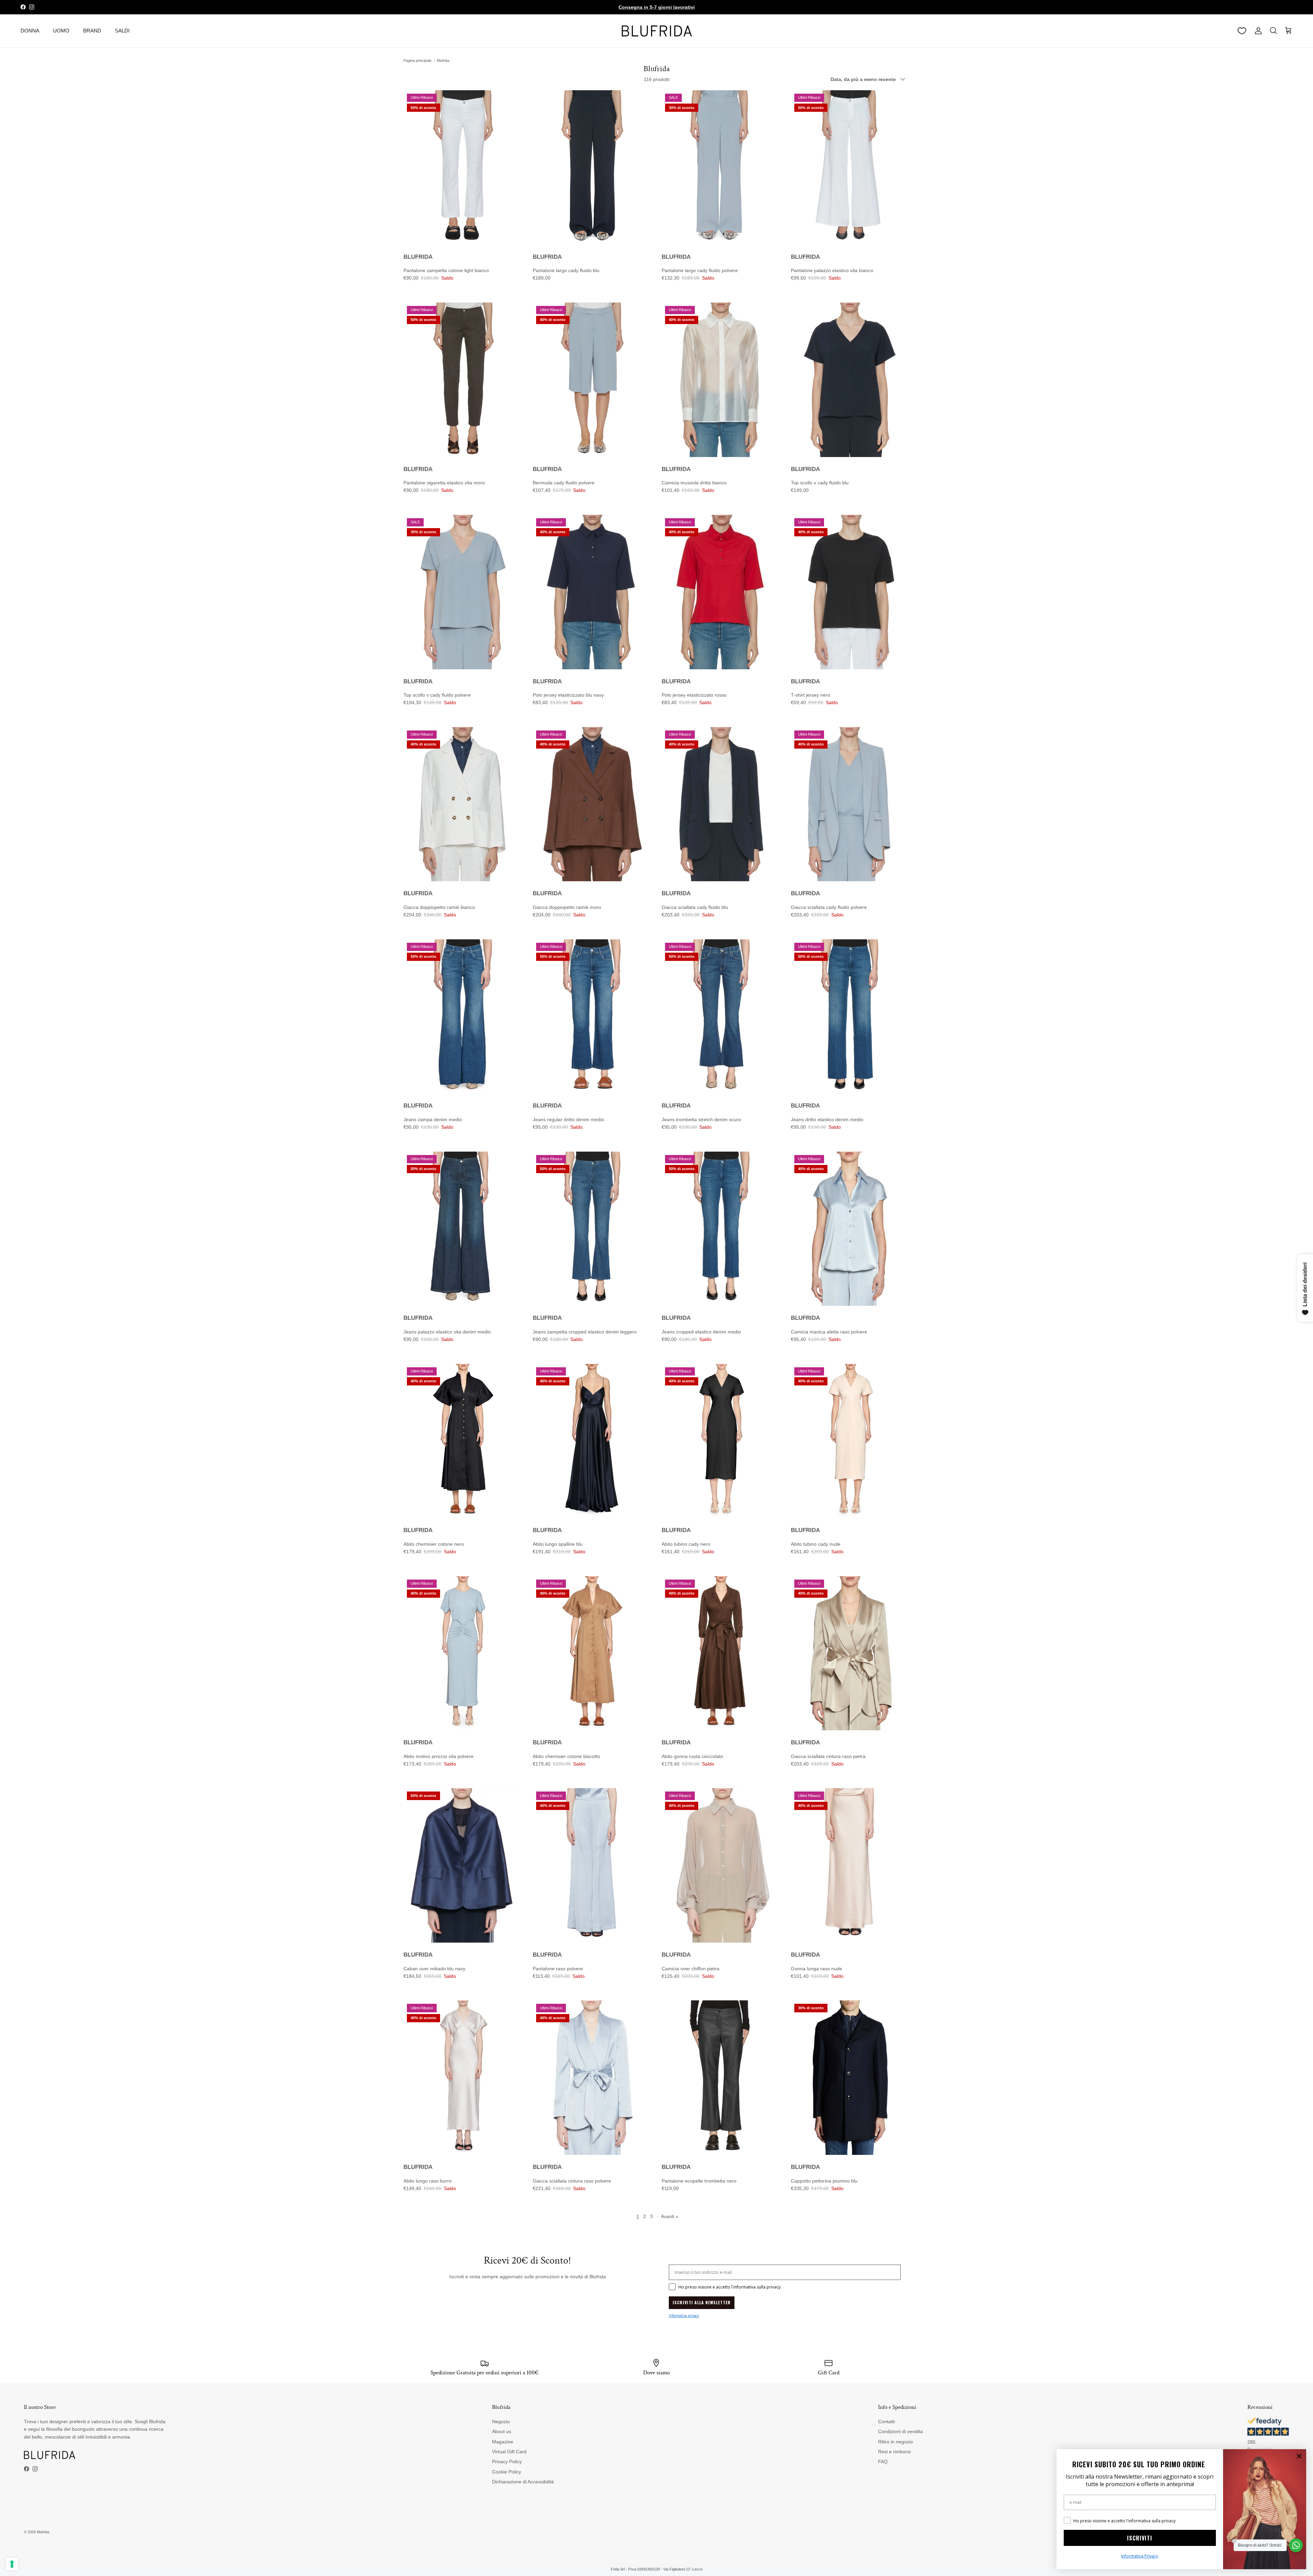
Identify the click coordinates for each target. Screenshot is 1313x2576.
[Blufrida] (656, 31)
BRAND (92, 31)
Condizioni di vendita (900, 2431)
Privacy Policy (507, 2461)
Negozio (501, 2421)
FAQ (883, 2461)
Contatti (886, 2421)
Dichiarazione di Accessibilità (523, 2482)
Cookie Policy (507, 2472)
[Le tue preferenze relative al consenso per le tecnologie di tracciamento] (12, 2564)
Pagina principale (417, 61)
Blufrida (443, 61)
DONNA (30, 31)
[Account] (1257, 31)
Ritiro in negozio (896, 2442)
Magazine (503, 2442)
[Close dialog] (1299, 2456)
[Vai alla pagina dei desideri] (1242, 31)
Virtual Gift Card (509, 2452)
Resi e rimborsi (894, 2452)
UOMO (61, 31)
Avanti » (670, 2216)
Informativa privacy (684, 2316)
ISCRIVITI (1140, 2538)
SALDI (122, 31)
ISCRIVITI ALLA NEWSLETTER (702, 2302)
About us (502, 2431)
